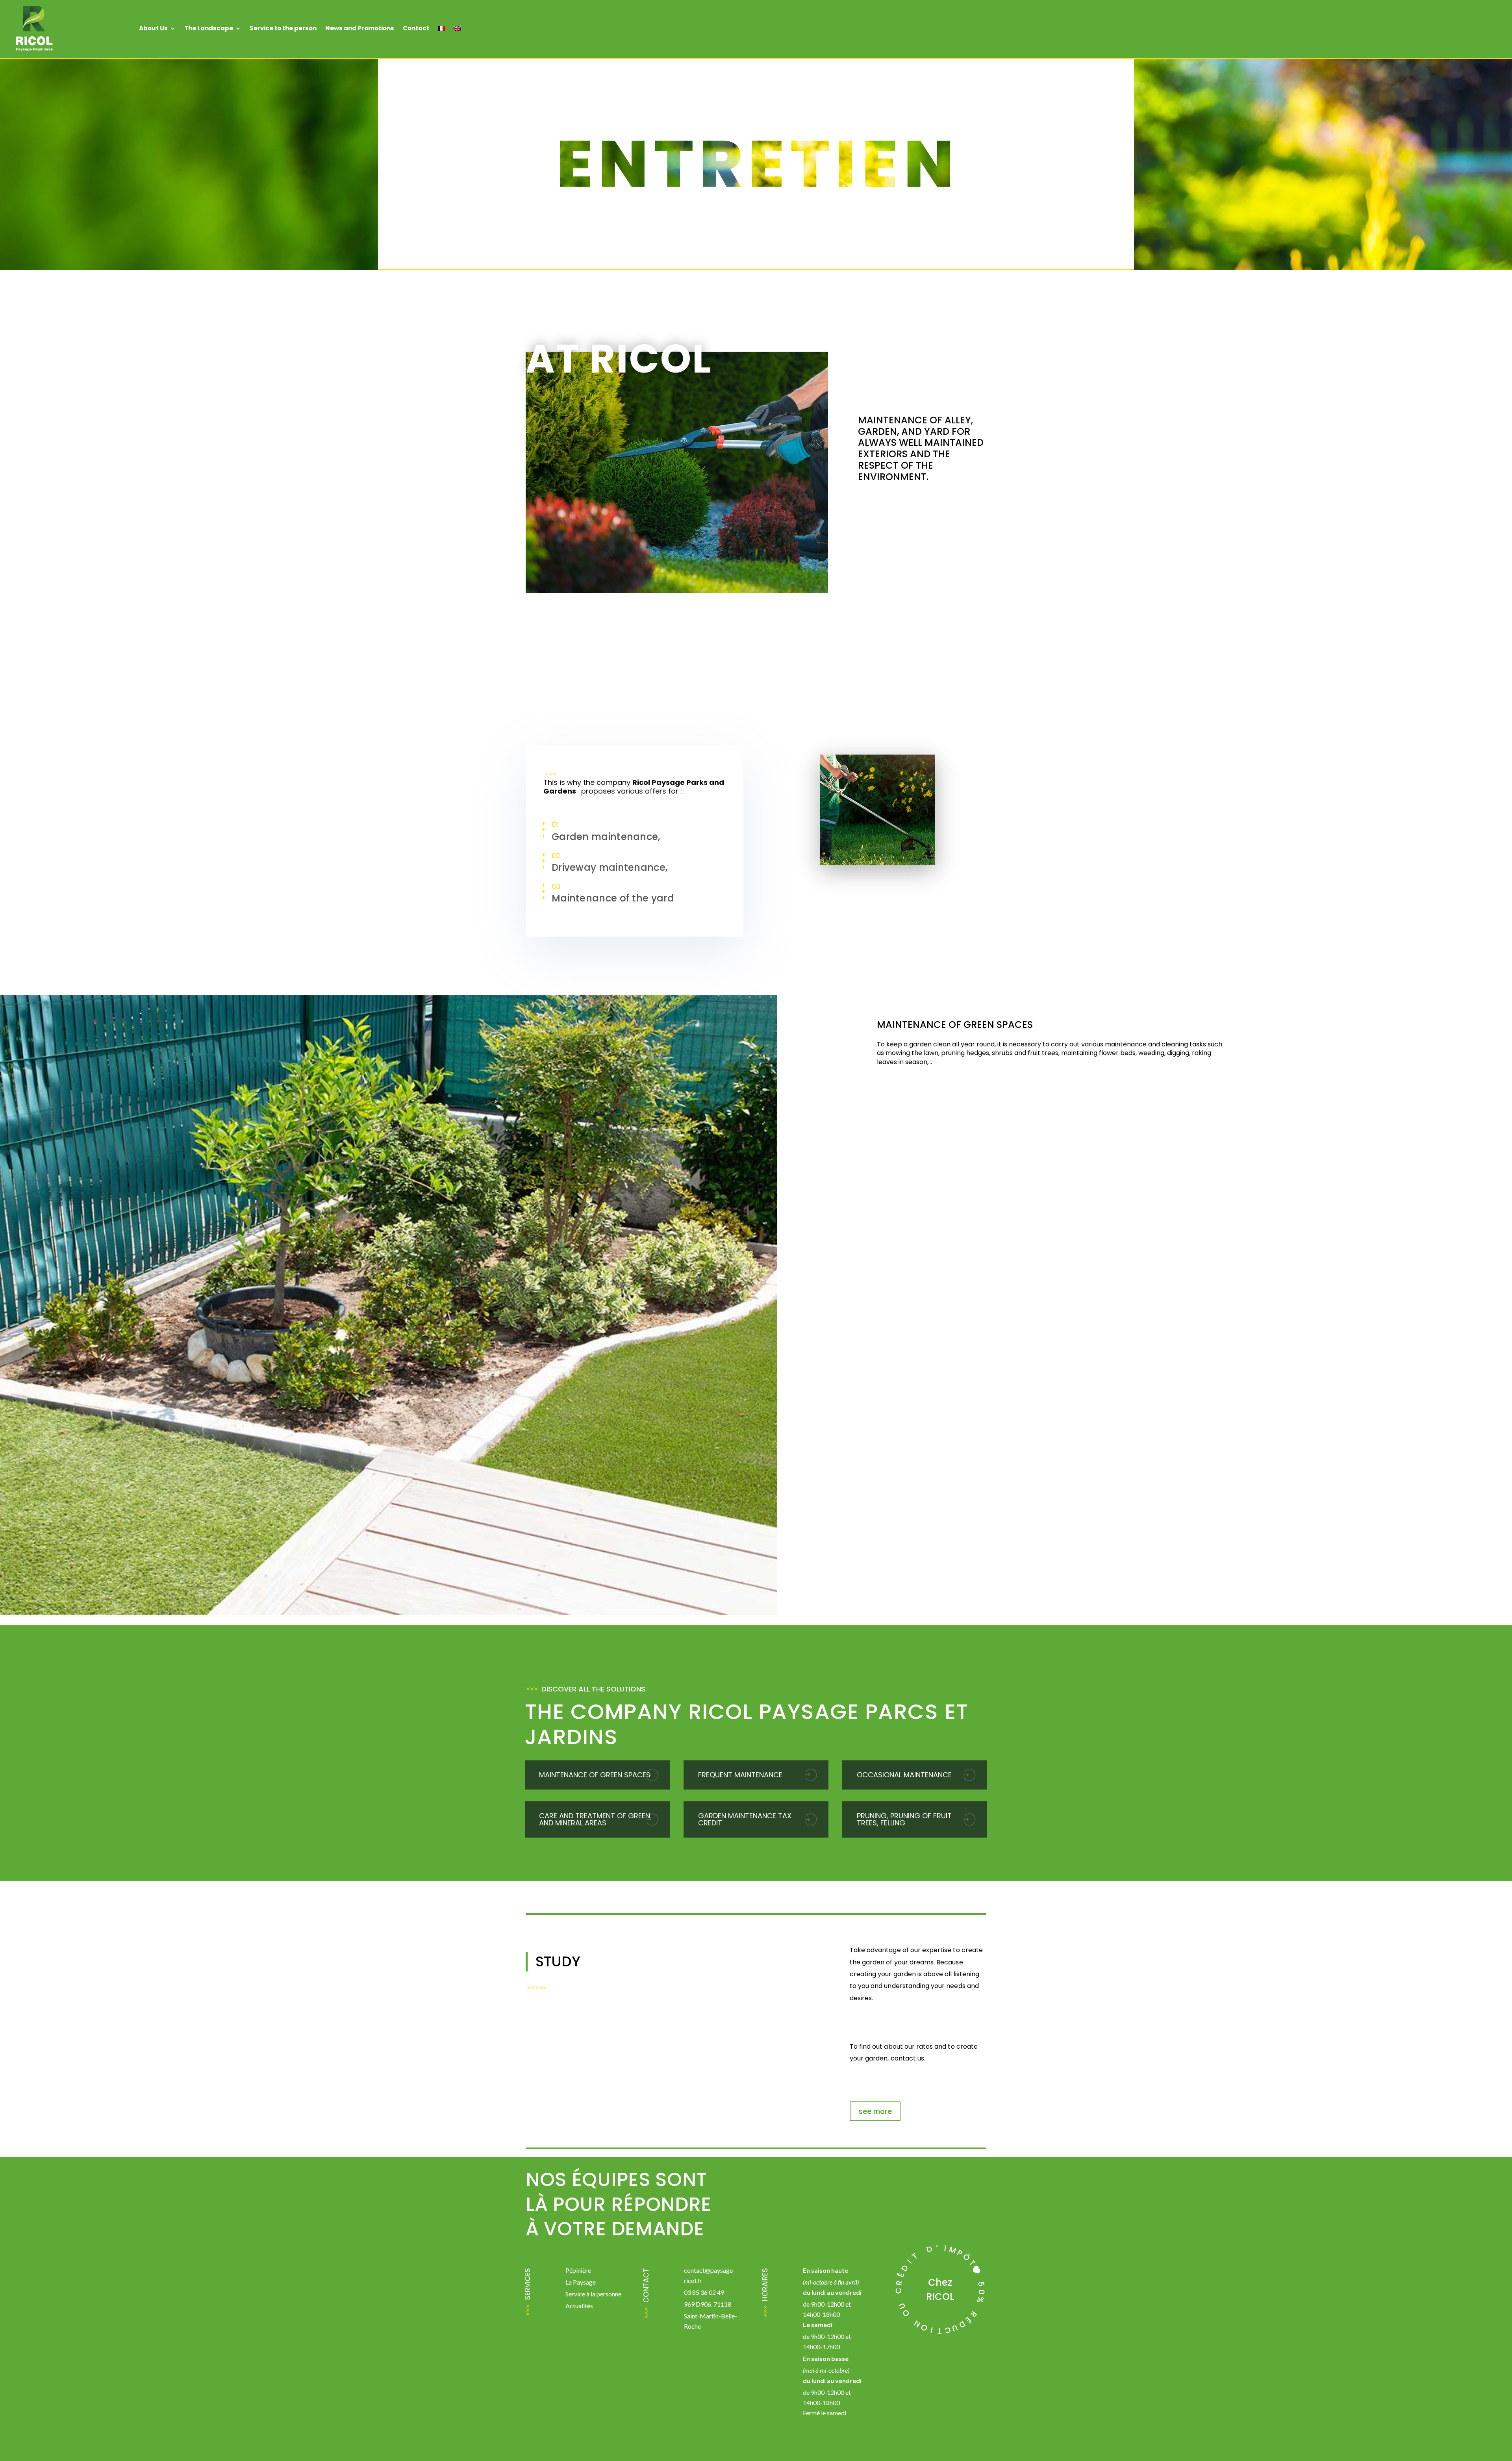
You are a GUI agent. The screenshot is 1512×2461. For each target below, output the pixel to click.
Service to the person (283, 28)
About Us (153, 28)
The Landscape (209, 28)
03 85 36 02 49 (704, 2292)
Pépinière (578, 2270)
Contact (416, 28)
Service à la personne (593, 2294)
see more (875, 2111)
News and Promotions (360, 28)
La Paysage (581, 2282)
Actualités (579, 2306)
